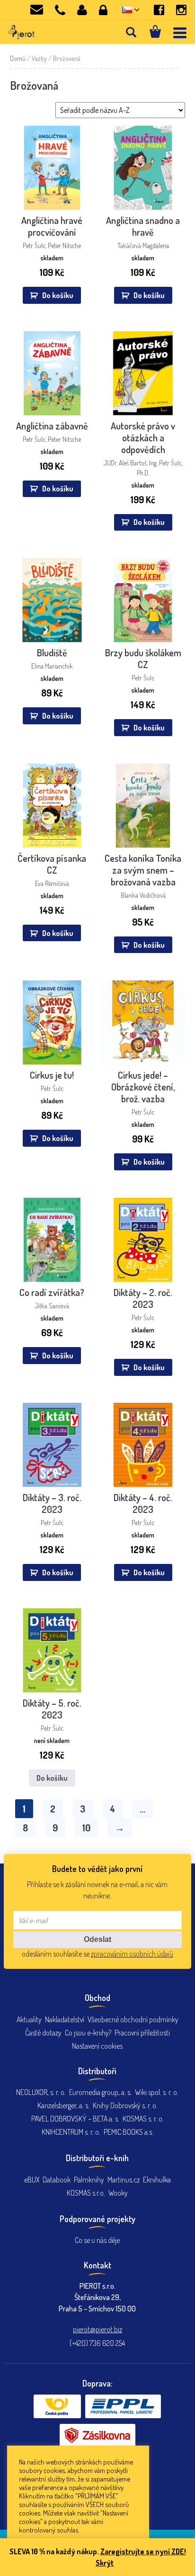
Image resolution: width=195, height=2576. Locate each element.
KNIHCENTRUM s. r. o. (71, 2132)
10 (86, 1828)
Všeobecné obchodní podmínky (133, 2019)
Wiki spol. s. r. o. (157, 2092)
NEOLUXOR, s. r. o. (41, 2092)
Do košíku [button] (58, 295)
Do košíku (52, 1778)
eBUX (32, 2180)
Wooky (118, 2193)
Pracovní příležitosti (142, 2033)
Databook (57, 2180)
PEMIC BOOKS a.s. (129, 2132)
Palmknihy (89, 2180)
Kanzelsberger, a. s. (63, 2105)
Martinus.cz (124, 2180)
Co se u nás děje (97, 2240)
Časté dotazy (43, 2033)
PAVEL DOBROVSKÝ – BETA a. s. (75, 2119)
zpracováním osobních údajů (132, 1954)
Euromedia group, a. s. (100, 2092)
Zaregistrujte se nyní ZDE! (143, 2551)
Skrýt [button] (105, 2563)
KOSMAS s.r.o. (86, 2193)
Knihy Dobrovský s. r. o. (125, 2105)
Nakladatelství (65, 2019)
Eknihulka (157, 2180)
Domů (18, 58)
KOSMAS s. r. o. (143, 2119)
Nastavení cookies (97, 2046)
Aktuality (29, 2019)
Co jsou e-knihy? (88, 2033)
